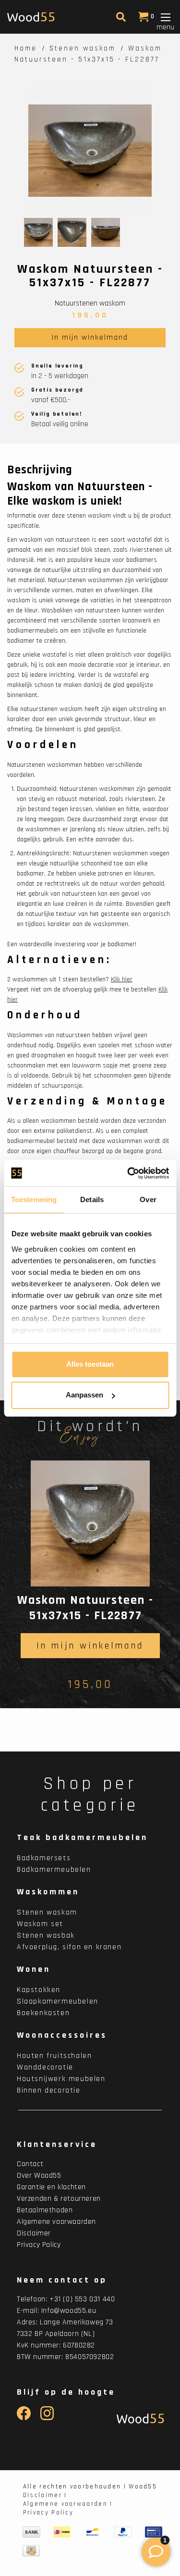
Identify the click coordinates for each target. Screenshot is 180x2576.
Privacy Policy (39, 2245)
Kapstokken (39, 1990)
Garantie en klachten (51, 2187)
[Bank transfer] (31, 2532)
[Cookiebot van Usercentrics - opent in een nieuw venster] (128, 1173)
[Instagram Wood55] (47, 2418)
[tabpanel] (90, 151)
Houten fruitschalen (54, 2056)
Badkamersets (44, 1858)
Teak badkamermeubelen (82, 1837)
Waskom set (40, 1924)
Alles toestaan (90, 1364)
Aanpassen (84, 1395)
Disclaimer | (45, 2495)
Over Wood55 (39, 2176)
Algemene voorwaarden (56, 2222)
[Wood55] (138, 2418)
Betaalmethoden (45, 2210)
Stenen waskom (83, 48)
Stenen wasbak (46, 1935)
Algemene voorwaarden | (68, 2504)
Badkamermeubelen (54, 1870)
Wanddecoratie (45, 2067)
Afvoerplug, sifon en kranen (69, 1947)
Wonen (34, 1969)
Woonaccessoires (62, 2035)
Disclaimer (34, 2233)
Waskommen (48, 1892)
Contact (30, 2164)
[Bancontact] (93, 2532)
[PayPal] (123, 2532)
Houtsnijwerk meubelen (61, 2079)
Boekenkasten (43, 2013)
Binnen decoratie (49, 2090)
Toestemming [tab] (34, 1199)
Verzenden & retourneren (59, 2199)
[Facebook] (24, 2418)
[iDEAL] (62, 2532)
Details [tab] (92, 1199)
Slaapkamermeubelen (58, 2001)
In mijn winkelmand (90, 337)
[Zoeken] (120, 19)
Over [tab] (148, 1199)
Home (26, 48)
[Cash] (31, 2551)
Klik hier (122, 979)
